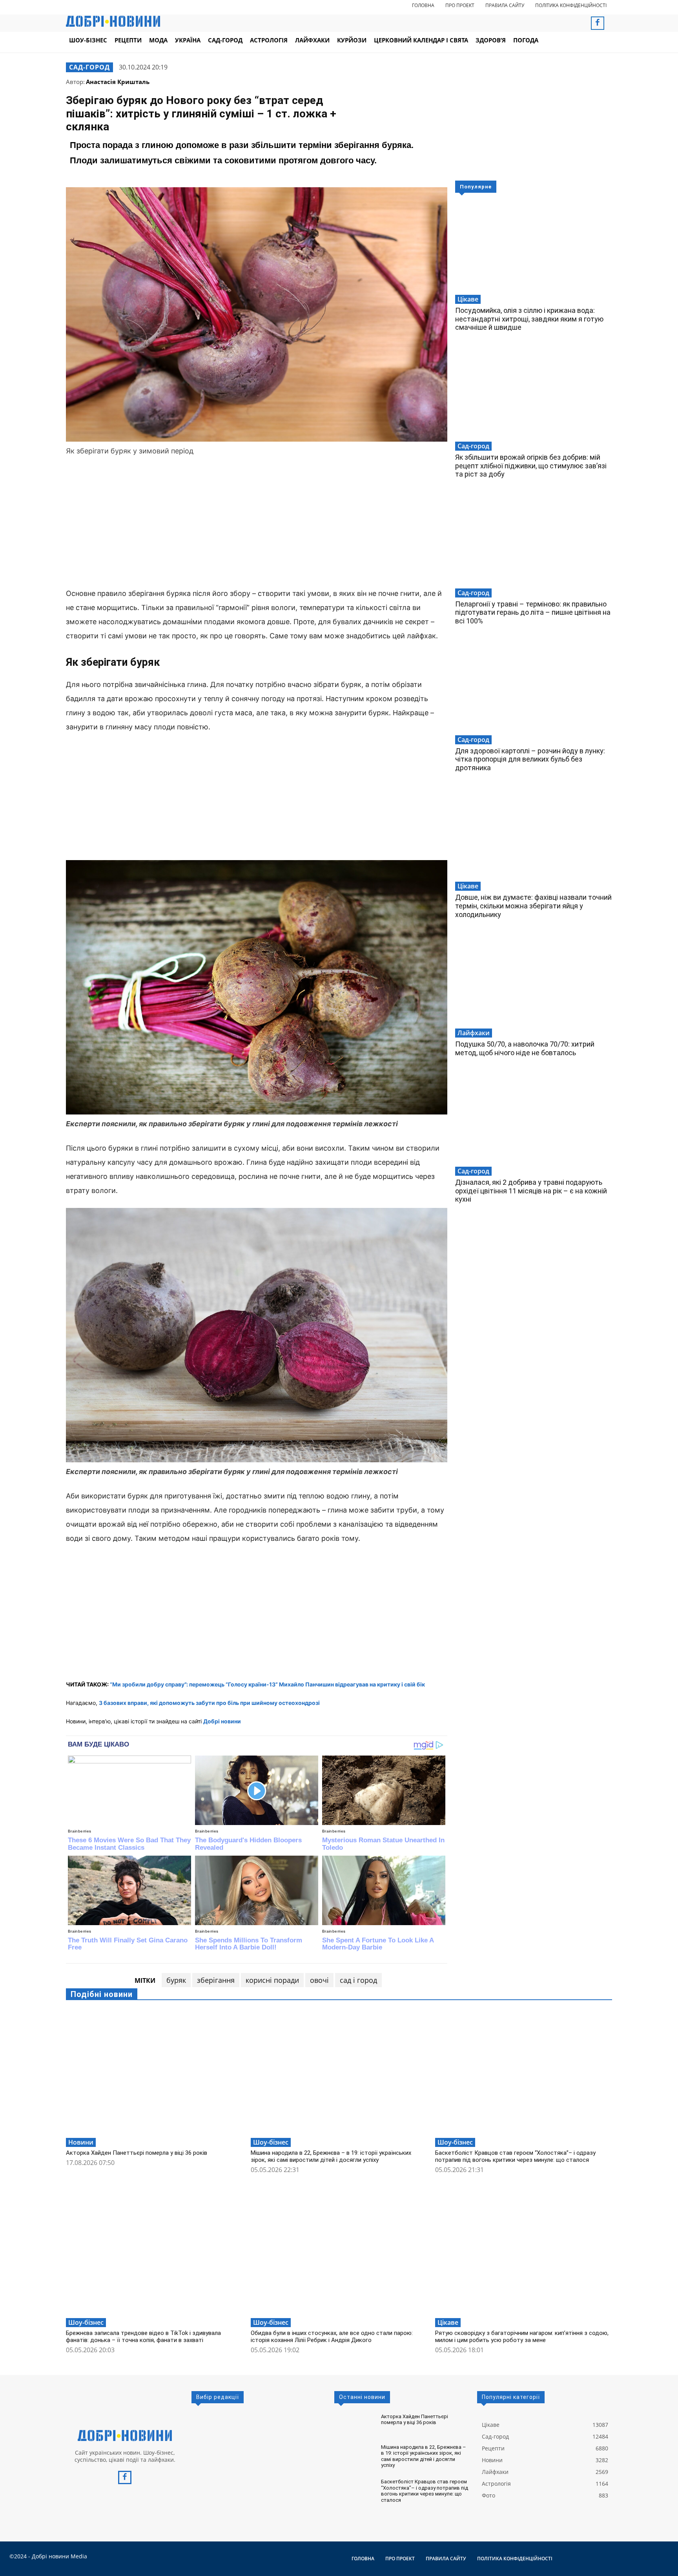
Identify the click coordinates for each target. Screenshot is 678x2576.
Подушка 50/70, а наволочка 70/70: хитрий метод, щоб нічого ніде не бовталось (525, 1048)
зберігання (216, 1980)
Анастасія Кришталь (118, 82)
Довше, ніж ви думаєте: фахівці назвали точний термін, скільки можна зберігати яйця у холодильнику (533, 906)
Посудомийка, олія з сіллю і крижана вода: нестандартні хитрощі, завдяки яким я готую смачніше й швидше (529, 319)
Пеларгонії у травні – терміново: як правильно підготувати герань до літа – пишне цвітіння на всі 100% (533, 612)
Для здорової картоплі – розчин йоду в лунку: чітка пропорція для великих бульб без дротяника (530, 759)
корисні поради (272, 1980)
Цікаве (468, 299)
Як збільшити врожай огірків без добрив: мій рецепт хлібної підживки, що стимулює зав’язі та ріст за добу (531, 466)
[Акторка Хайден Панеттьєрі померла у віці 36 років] (154, 2072)
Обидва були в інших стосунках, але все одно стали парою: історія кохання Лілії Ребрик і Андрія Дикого (332, 2337)
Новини (81, 2142)
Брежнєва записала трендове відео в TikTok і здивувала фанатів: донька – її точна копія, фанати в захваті (143, 2337)
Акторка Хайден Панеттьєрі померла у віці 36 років (137, 2153)
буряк (176, 1980)
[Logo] (125, 2435)
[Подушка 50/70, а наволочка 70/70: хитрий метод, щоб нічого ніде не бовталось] (534, 981)
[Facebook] (598, 23)
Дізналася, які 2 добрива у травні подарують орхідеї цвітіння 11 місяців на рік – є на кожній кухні (531, 1191)
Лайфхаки (474, 1033)
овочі (319, 1980)
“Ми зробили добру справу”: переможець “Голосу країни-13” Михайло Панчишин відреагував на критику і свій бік (267, 1684)
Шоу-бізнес (271, 2142)
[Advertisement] (257, 523)
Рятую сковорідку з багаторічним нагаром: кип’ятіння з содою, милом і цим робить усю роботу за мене (522, 2337)
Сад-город (89, 67)
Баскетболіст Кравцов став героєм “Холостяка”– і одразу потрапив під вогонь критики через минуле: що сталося (515, 2156)
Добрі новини (222, 1721)
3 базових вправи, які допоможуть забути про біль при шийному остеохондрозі (209, 1703)
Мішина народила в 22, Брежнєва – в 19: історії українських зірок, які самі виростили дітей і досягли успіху (331, 2156)
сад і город (358, 1980)
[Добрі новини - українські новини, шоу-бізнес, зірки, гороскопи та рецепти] (113, 21)
